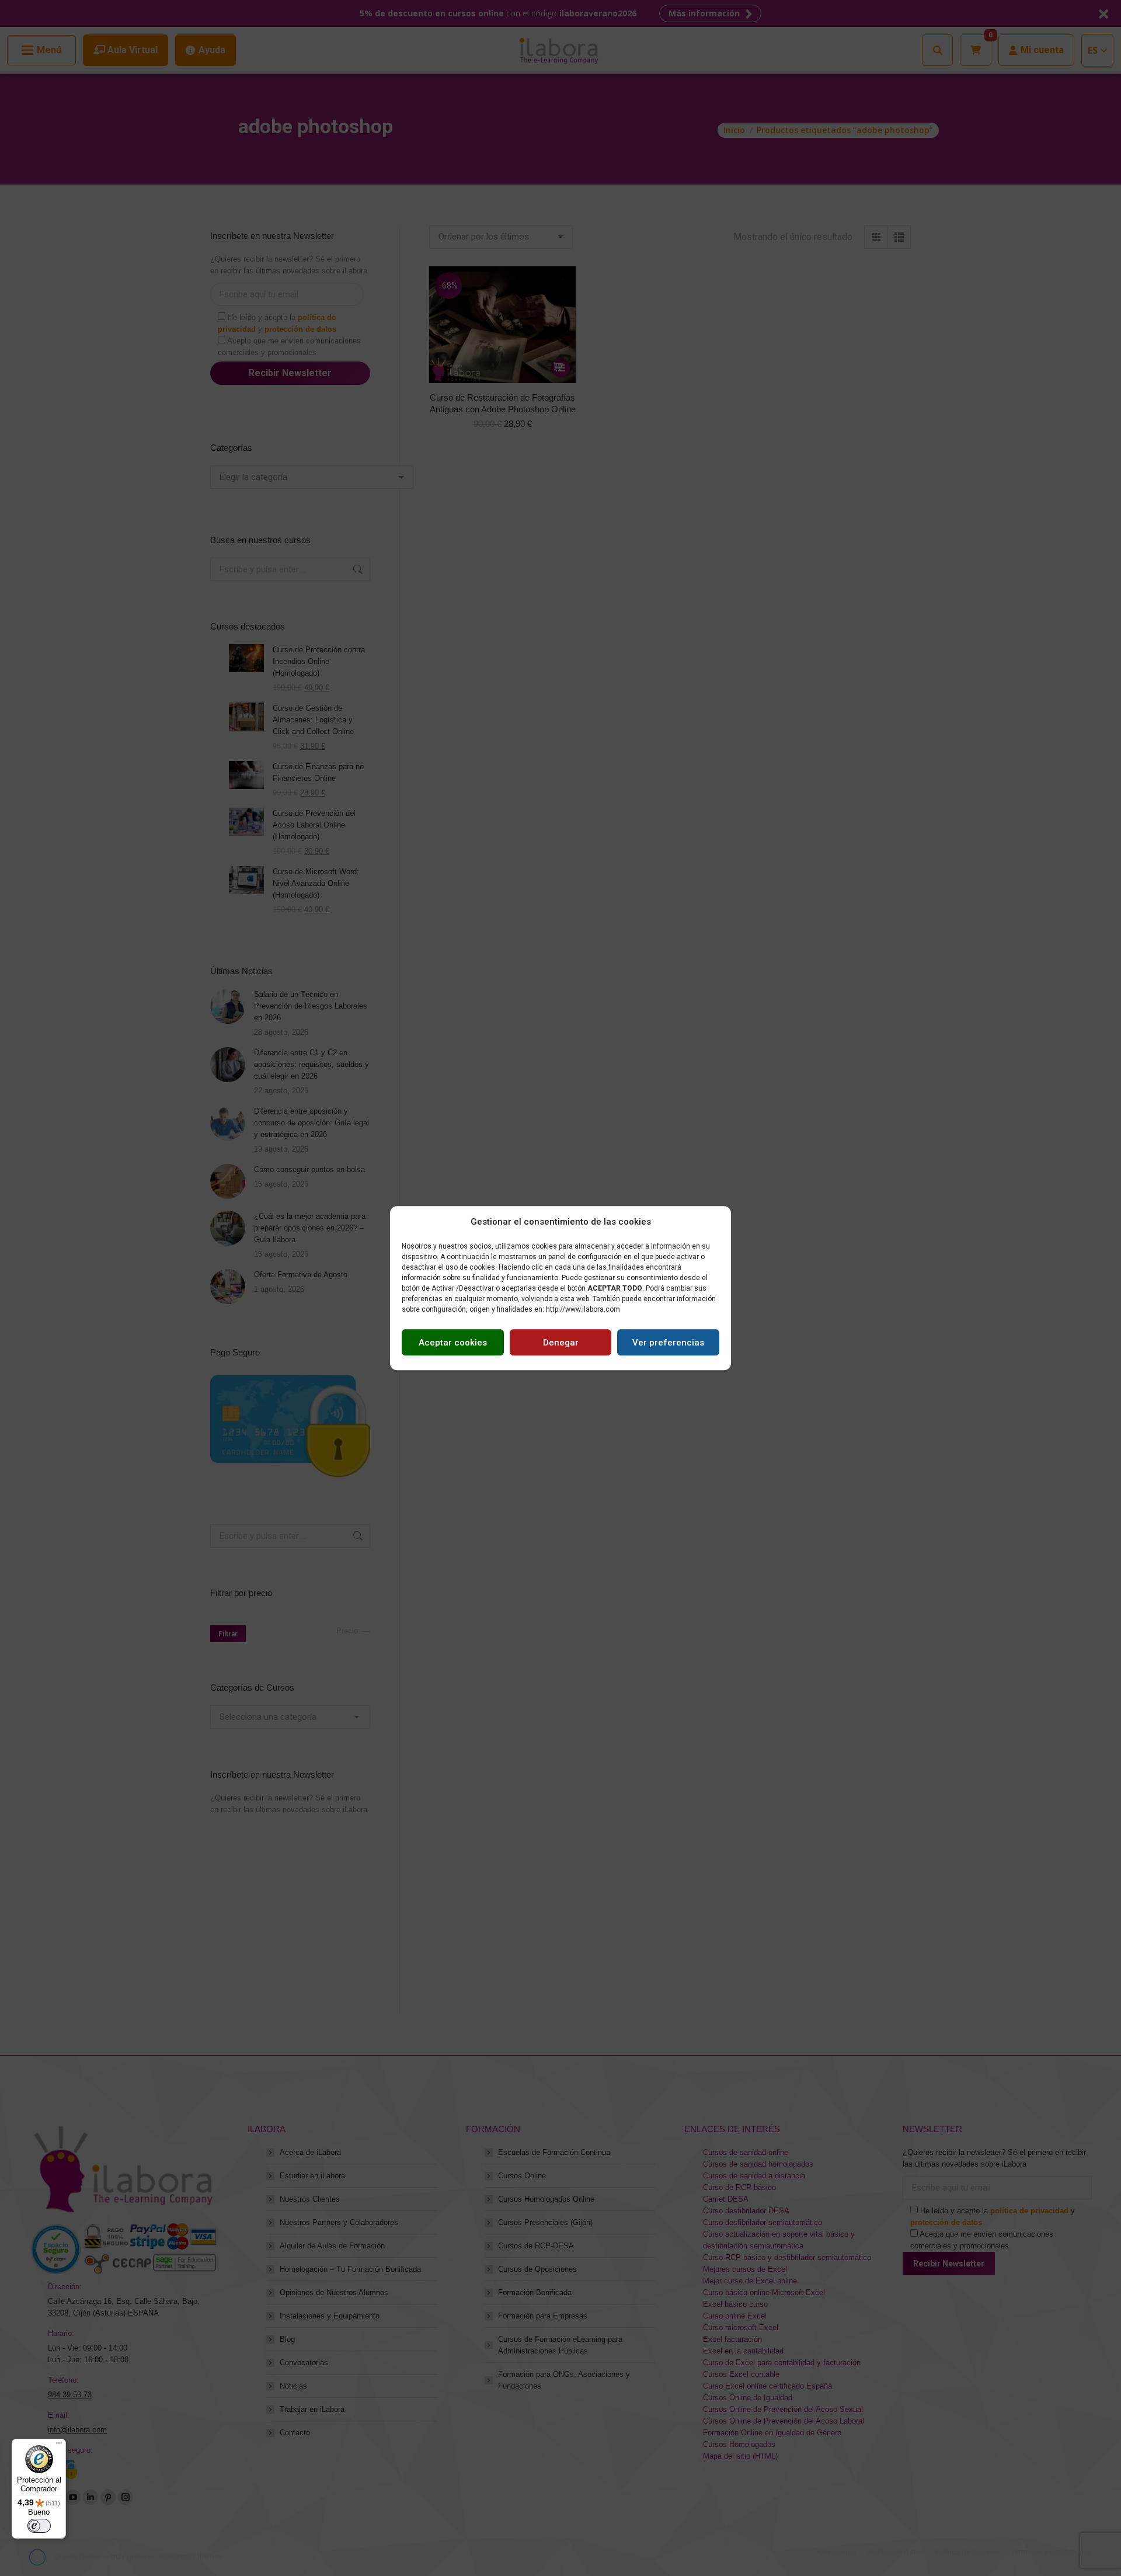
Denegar (561, 1343)
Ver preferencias (668, 1343)
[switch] (39, 2526)
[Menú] (59, 2446)
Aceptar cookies (453, 1343)
